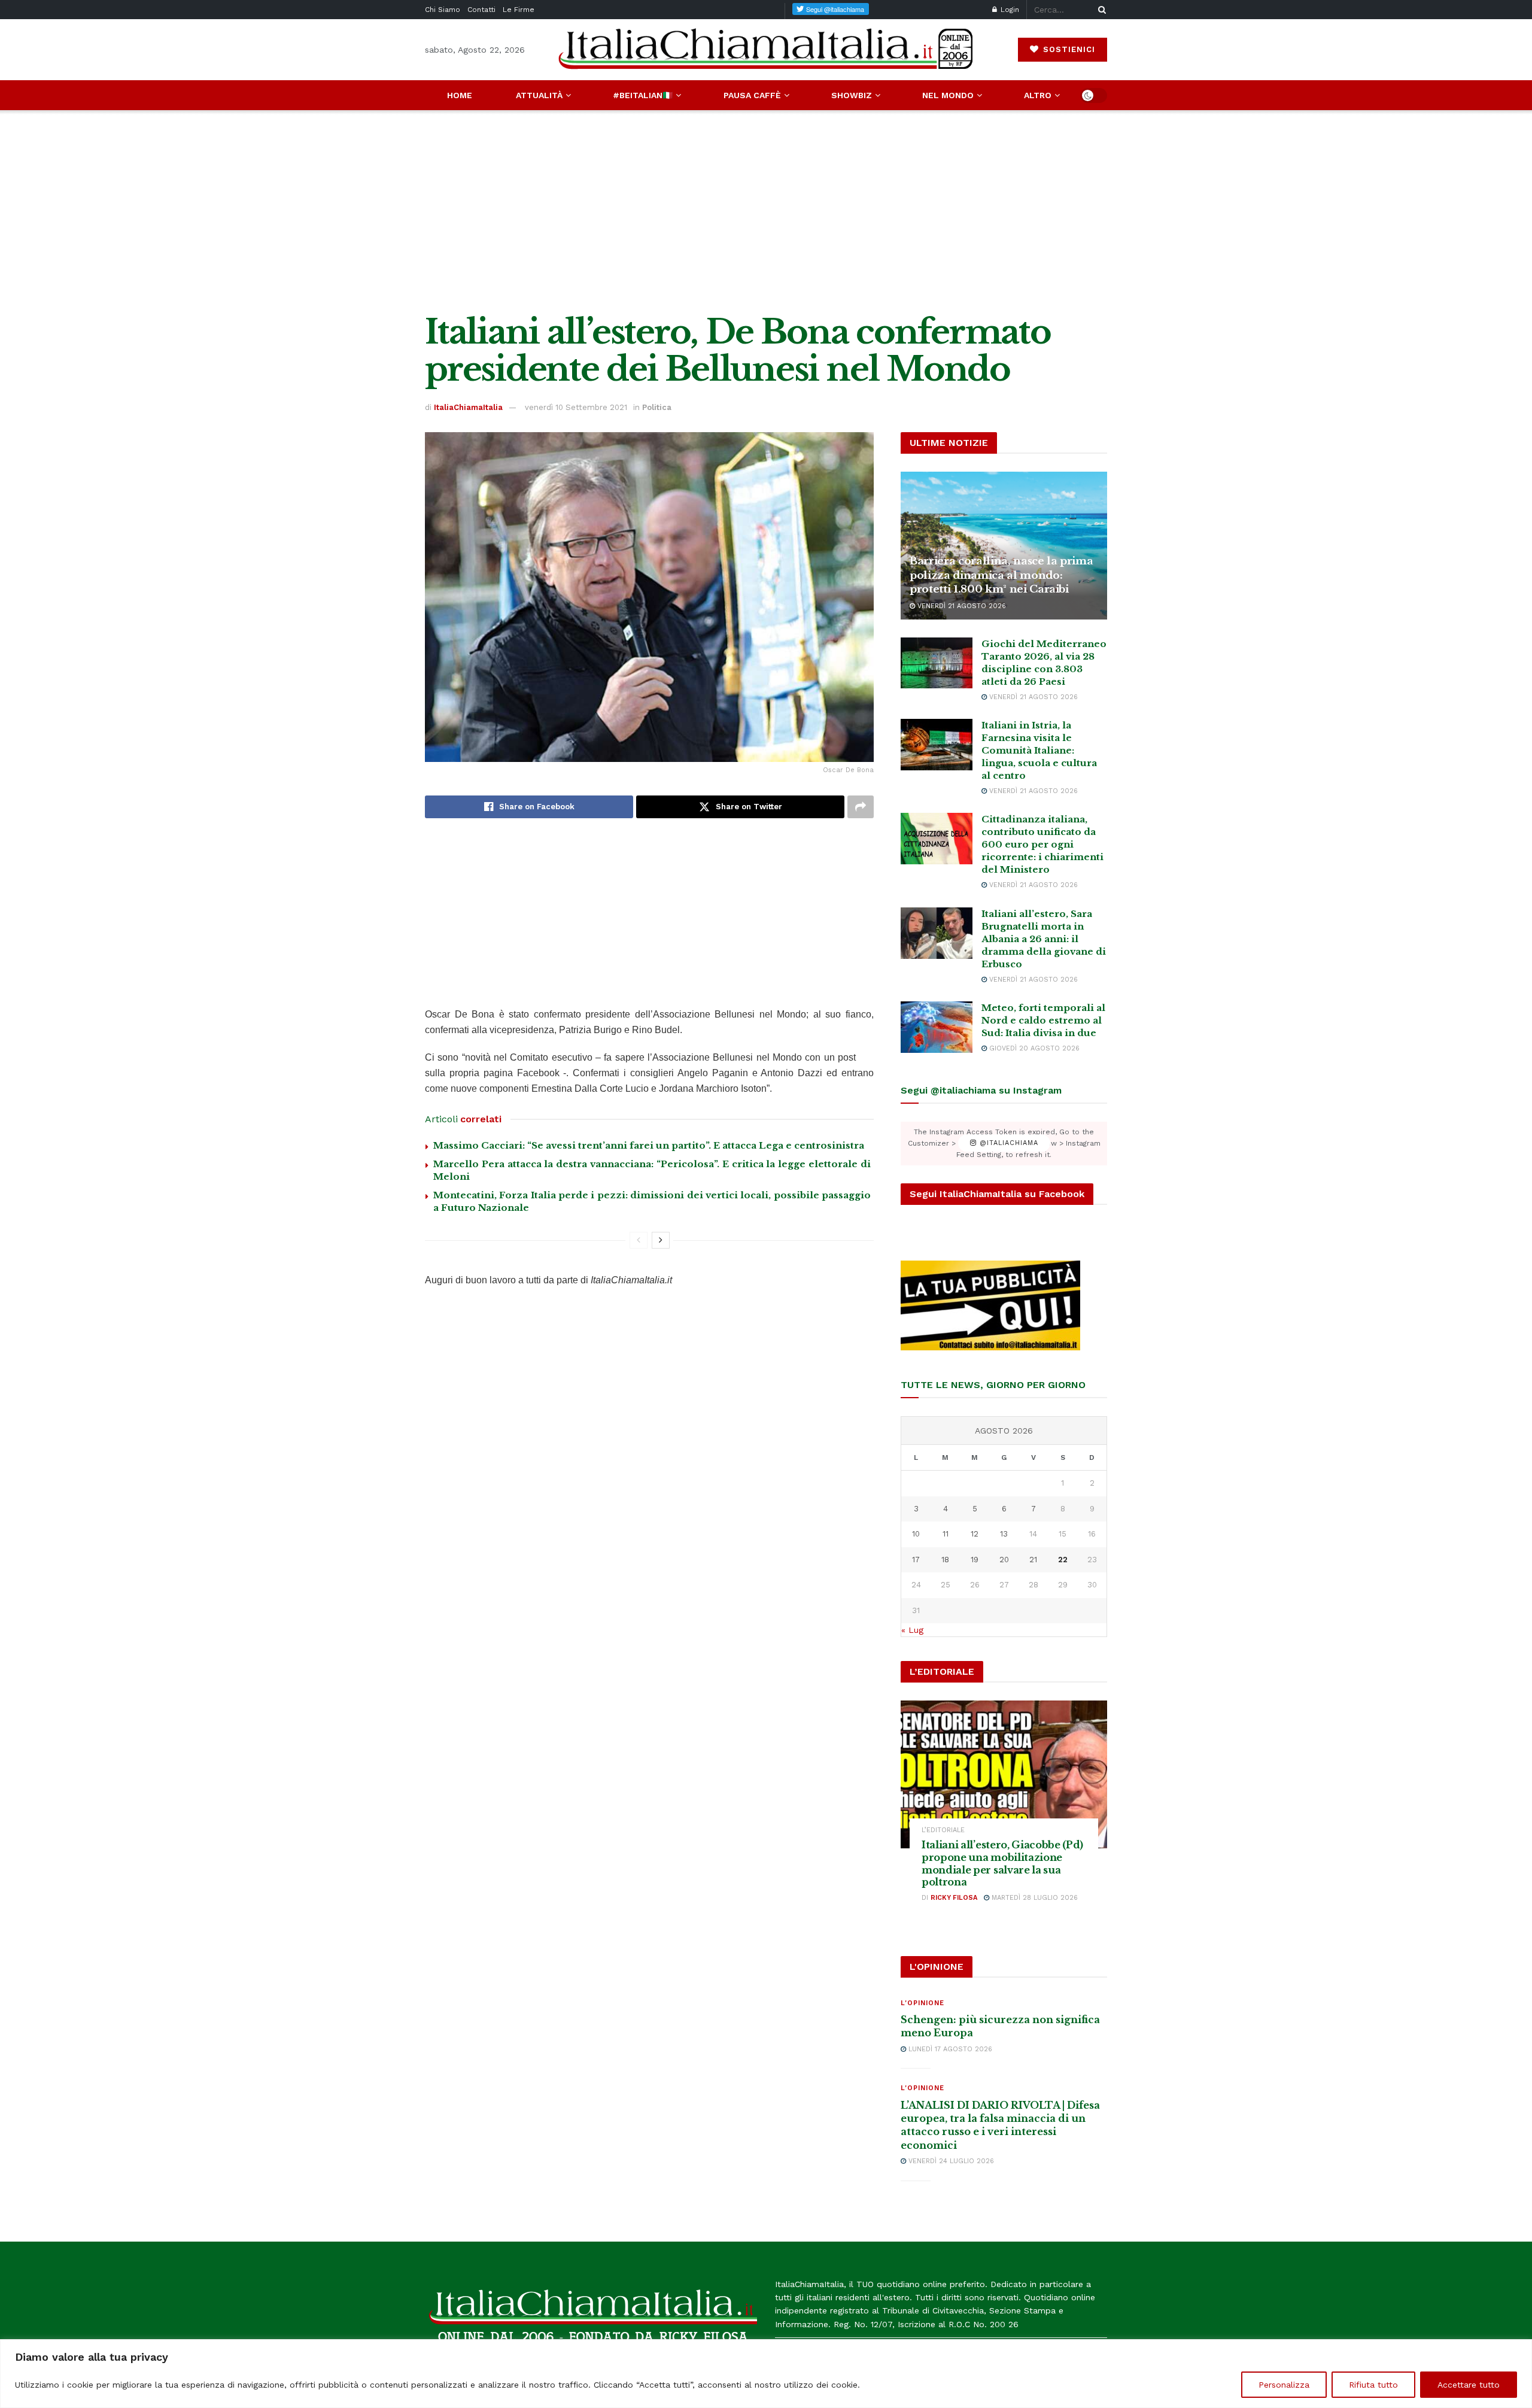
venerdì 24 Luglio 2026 (950, 2161)
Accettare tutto (1469, 2385)
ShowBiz (852, 95)
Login (1009, 10)
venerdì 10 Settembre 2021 (576, 407)
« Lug (912, 1630)
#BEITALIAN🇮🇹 (643, 95)
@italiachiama (1007, 1144)
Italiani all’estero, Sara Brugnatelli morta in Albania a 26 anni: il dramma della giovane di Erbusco (1044, 939)
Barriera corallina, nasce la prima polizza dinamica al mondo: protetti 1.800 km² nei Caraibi (1001, 576)
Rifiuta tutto (1373, 2385)
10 (916, 1534)
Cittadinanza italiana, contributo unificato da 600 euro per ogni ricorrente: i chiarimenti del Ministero (1042, 844)
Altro (1038, 95)
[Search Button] (1100, 10)
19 (975, 1560)
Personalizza (1284, 2385)
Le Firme (519, 10)
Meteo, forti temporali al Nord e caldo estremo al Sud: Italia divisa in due (1043, 1020)
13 (1004, 1534)
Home (460, 95)
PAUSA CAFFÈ (752, 95)
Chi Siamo (443, 10)
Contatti (481, 10)
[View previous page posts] (639, 1240)
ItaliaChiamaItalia (468, 407)
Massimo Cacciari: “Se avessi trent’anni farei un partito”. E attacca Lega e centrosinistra (649, 1145)
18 (945, 1560)
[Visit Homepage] (766, 49)
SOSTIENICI (1068, 49)
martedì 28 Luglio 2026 (1034, 1898)
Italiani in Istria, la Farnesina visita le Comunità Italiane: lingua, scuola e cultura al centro (1039, 750)
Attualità (539, 95)
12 (975, 1534)
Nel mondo (948, 95)
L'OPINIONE (922, 2003)
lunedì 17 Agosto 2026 (949, 2049)
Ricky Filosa (954, 1898)
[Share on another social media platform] (861, 807)
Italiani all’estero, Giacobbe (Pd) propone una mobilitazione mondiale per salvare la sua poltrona (1002, 1863)
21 (1033, 1560)
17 (916, 1560)
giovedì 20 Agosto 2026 (1033, 1048)
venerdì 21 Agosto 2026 (960, 606)
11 (946, 1534)
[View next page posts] (661, 1240)
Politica (657, 407)
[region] (766, 2374)
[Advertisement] (766, 212)
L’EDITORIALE (943, 1830)
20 (1004, 1560)
